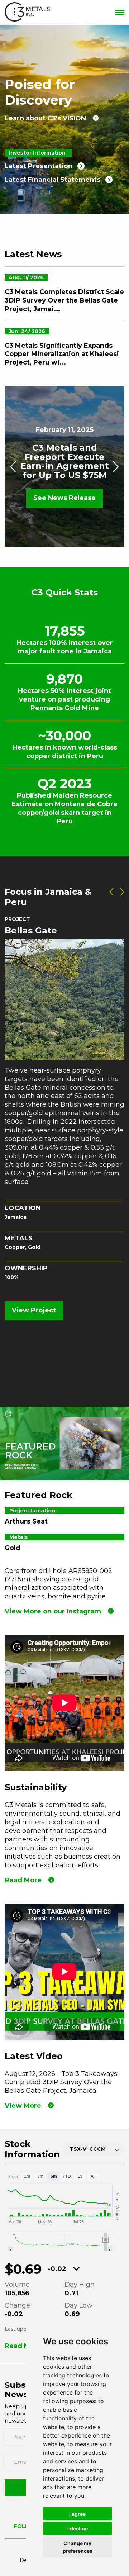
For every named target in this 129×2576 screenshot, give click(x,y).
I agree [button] (77, 2514)
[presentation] (14, 467)
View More (23, 2106)
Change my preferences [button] (78, 2547)
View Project (34, 1310)
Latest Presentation (39, 166)
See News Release (64, 498)
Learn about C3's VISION (45, 118)
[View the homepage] (27, 13)
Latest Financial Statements (52, 180)
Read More (23, 1880)
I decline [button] (78, 2529)
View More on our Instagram (53, 1611)
